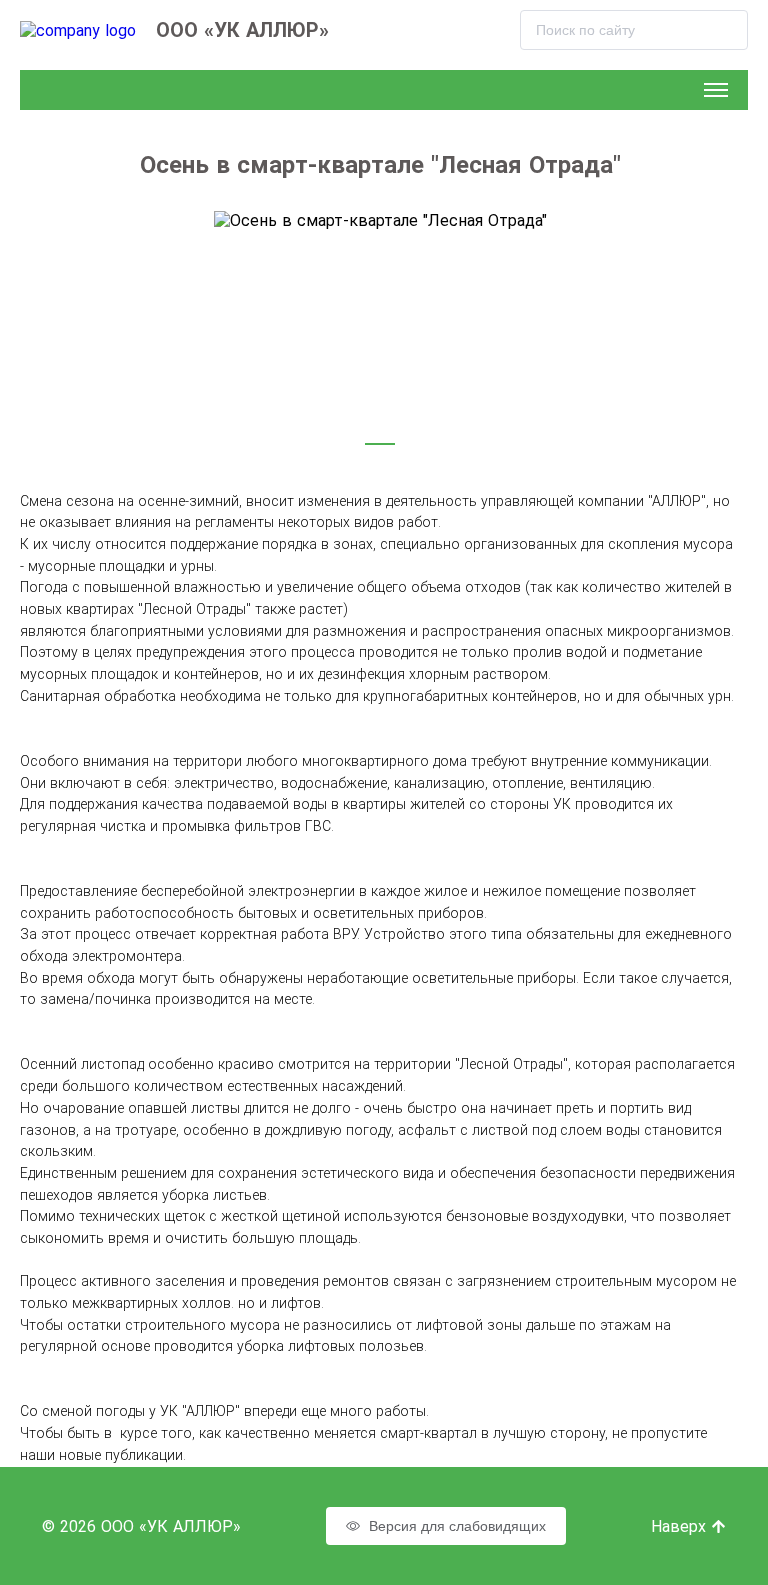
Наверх (681, 1526)
